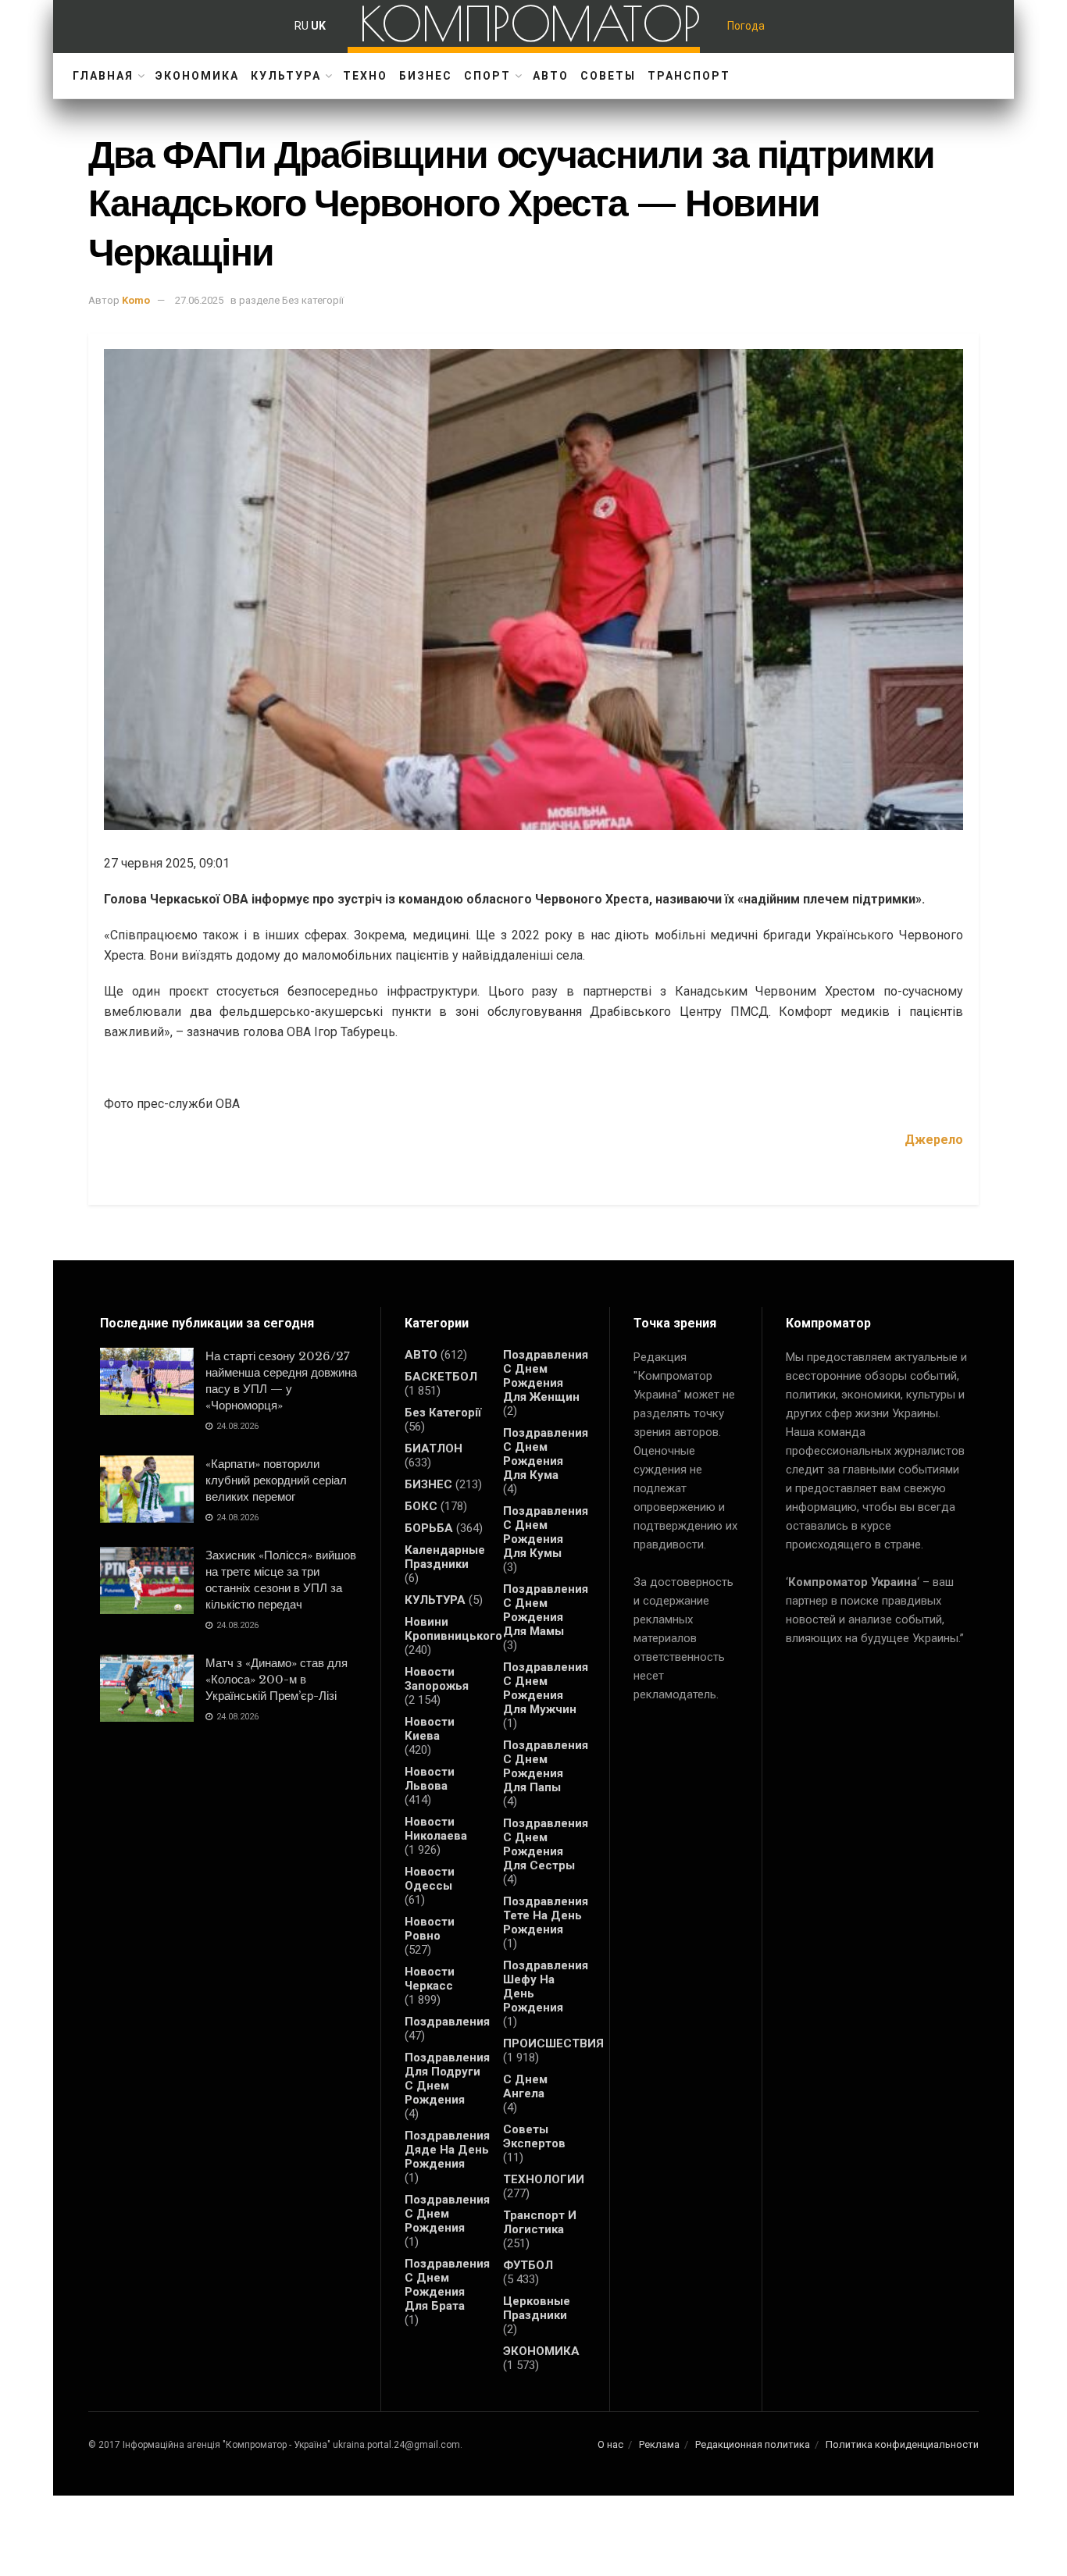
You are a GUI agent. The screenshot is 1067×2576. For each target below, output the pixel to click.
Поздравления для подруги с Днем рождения (447, 2079)
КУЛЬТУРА (286, 76)
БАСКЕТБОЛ (441, 1377)
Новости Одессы (430, 1879)
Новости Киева (430, 1729)
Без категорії (443, 1413)
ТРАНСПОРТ (689, 76)
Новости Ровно (430, 1929)
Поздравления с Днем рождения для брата (447, 2285)
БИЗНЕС (426, 76)
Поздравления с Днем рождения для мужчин (546, 1688)
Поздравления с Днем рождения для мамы (546, 1610)
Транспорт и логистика (540, 2222)
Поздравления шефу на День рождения (546, 1986)
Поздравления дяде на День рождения (447, 2150)
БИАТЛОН (434, 1448)
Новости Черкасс (430, 1979)
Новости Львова (430, 1779)
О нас (610, 2444)
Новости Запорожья (437, 1679)
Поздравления (447, 2022)
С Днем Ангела (525, 2086)
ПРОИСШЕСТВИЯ (553, 2043)
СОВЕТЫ (608, 76)
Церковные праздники (537, 2308)
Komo (136, 300)
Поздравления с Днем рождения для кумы (546, 1532)
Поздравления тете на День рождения (546, 1915)
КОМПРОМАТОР (530, 23)
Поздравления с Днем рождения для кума (546, 1454)
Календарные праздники (445, 1557)
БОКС (421, 1506)
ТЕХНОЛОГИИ (544, 2179)
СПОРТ (487, 76)
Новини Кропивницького (453, 1629)
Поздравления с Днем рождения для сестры (546, 1844)
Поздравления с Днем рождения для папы (546, 1766)
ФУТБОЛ (528, 2265)
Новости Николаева (436, 1829)
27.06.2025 (199, 300)
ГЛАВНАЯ (103, 76)
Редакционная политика (753, 2444)
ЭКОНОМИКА (197, 76)
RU (302, 26)
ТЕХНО (365, 76)
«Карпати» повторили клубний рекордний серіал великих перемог (276, 1480)
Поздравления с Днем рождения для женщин (546, 1376)
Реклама (659, 2444)
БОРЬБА (429, 1528)
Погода (746, 26)
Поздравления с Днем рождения (447, 2214)
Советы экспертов (534, 2136)
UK (318, 26)
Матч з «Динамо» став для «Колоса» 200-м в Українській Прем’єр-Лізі (277, 1679)
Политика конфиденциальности (902, 2444)
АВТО (551, 76)
